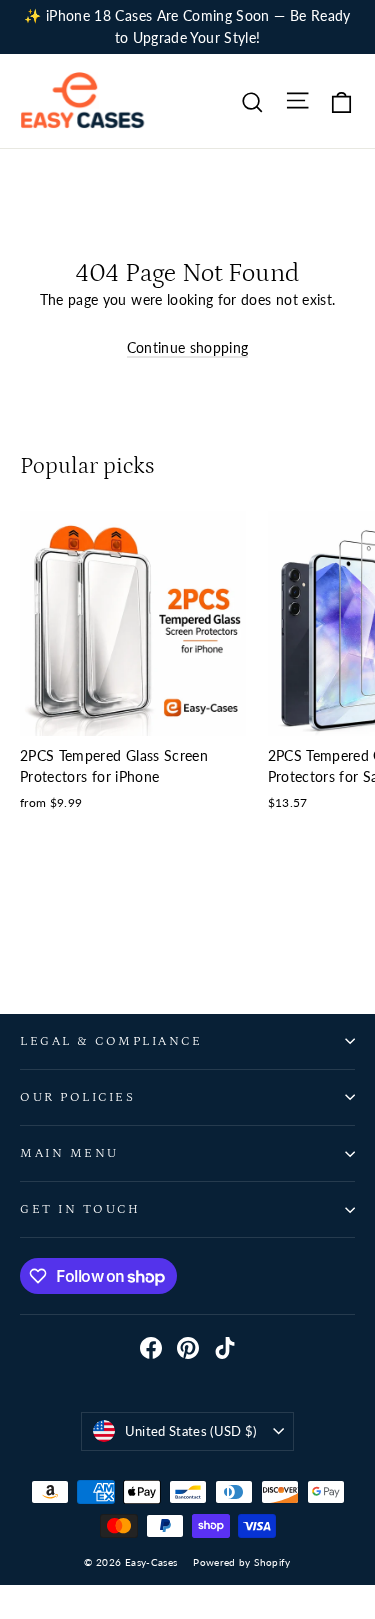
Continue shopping (188, 347)
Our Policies (77, 1097)
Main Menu (69, 1153)
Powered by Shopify (241, 1562)
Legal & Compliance (111, 1041)
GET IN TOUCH (80, 1209)
